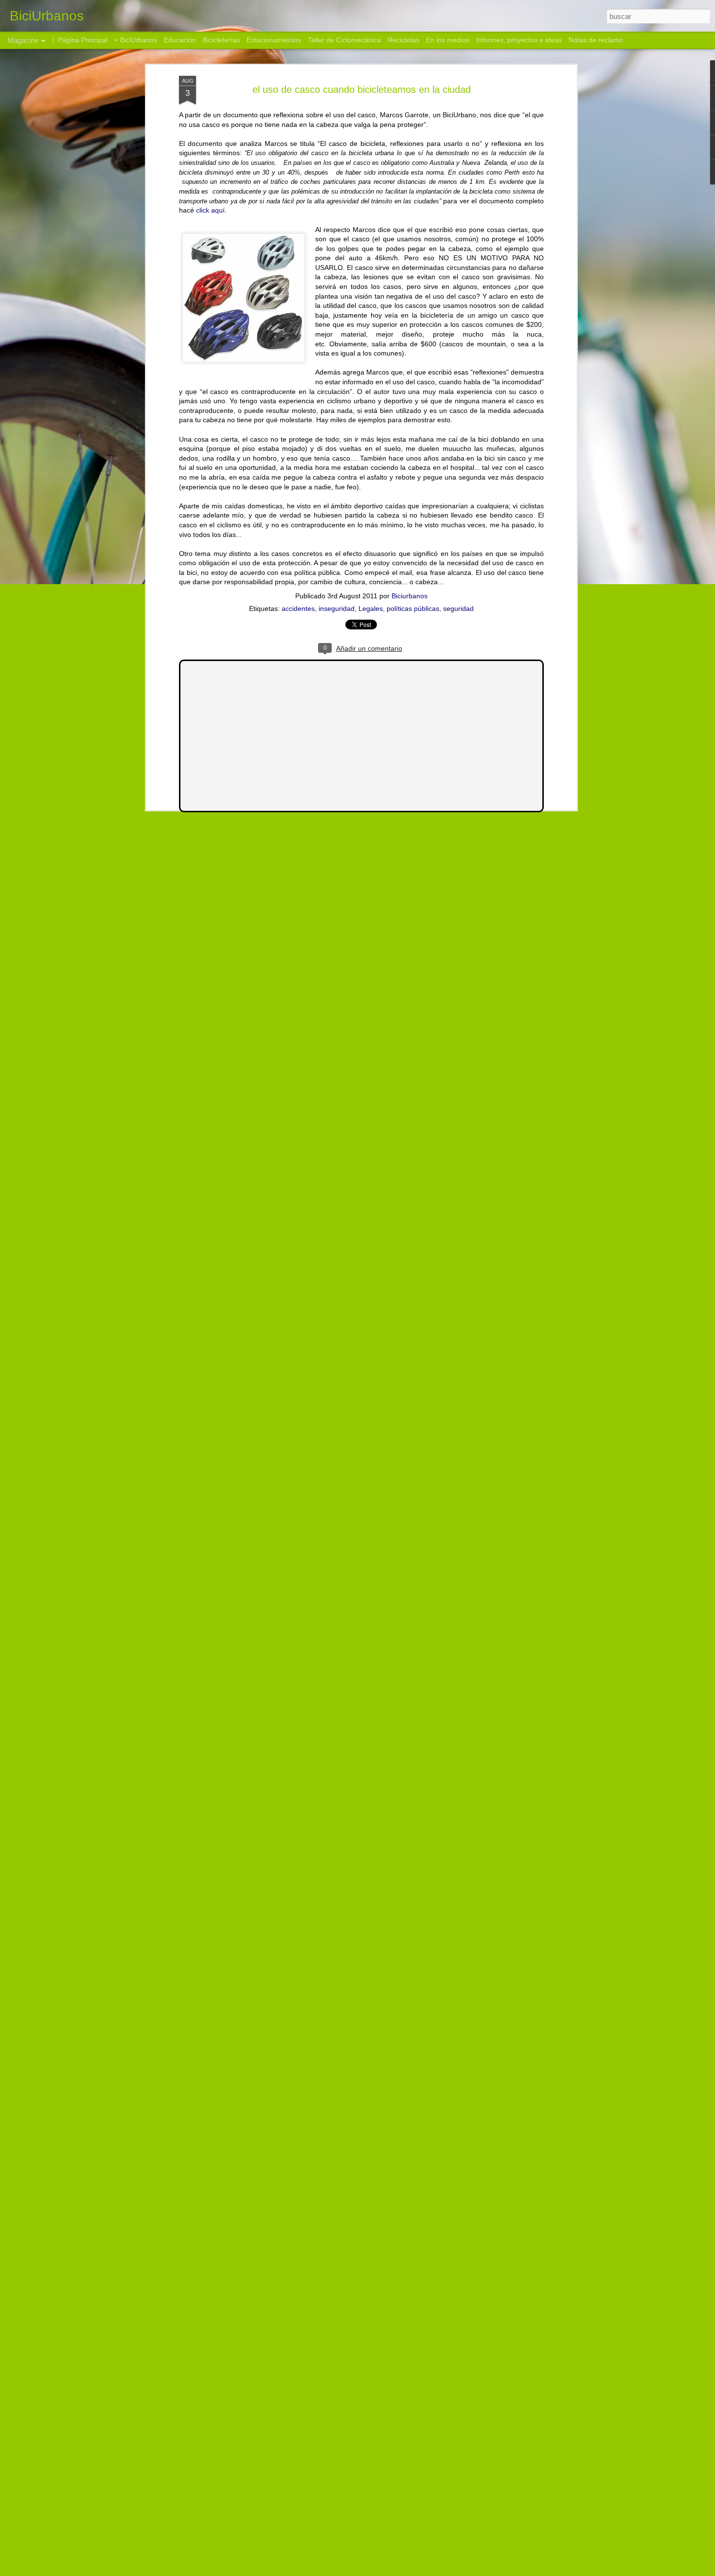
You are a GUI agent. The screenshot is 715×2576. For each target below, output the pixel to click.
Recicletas (403, 40)
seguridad (458, 608)
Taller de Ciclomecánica (344, 40)
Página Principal (83, 40)
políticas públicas (413, 608)
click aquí (210, 210)
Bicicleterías (221, 40)
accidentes (298, 608)
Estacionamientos (274, 40)
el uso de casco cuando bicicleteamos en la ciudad (362, 89)
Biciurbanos (410, 596)
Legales (371, 608)
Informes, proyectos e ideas (519, 40)
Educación (180, 40)
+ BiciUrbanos (136, 40)
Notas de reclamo (596, 40)
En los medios (448, 40)
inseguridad (337, 608)
